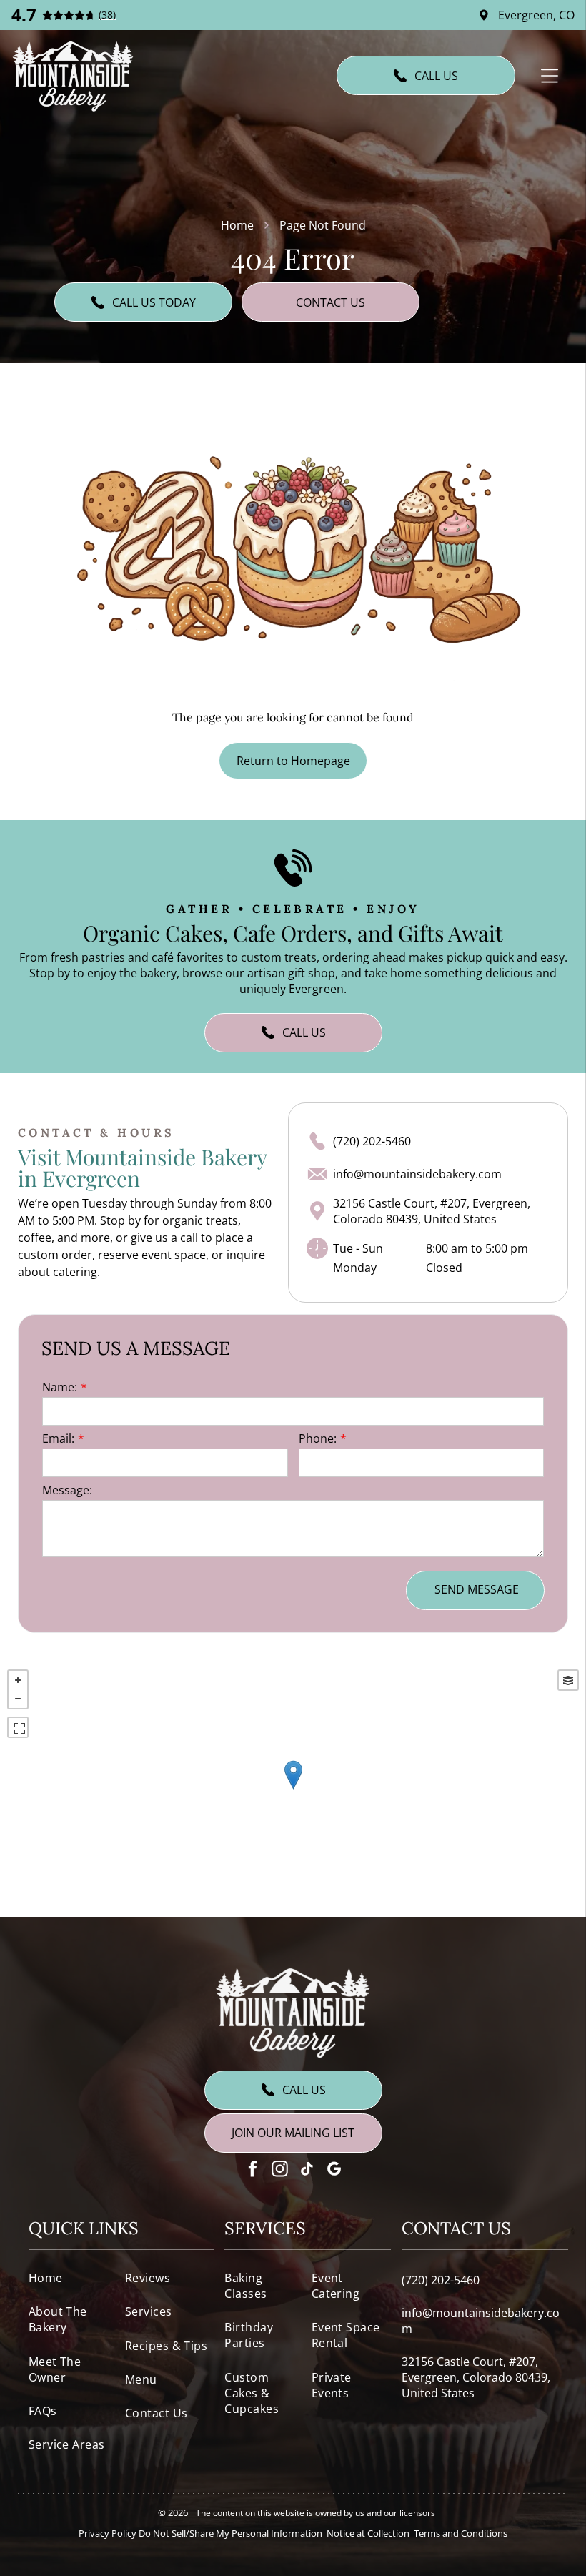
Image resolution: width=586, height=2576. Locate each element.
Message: (67, 1490)
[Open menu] (550, 76)
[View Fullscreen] (18, 1727)
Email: (58, 1438)
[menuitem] (73, 2278)
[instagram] (280, 2171)
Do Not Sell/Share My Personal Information (230, 2533)
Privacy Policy (108, 2533)
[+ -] (293, 1790)
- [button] (18, 1699)
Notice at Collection (368, 2533)
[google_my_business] (334, 2171)
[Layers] (568, 1680)
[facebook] (253, 2171)
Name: (60, 1387)
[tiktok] (307, 2171)
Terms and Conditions (461, 2533)
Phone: (318, 1438)
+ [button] (18, 1680)
